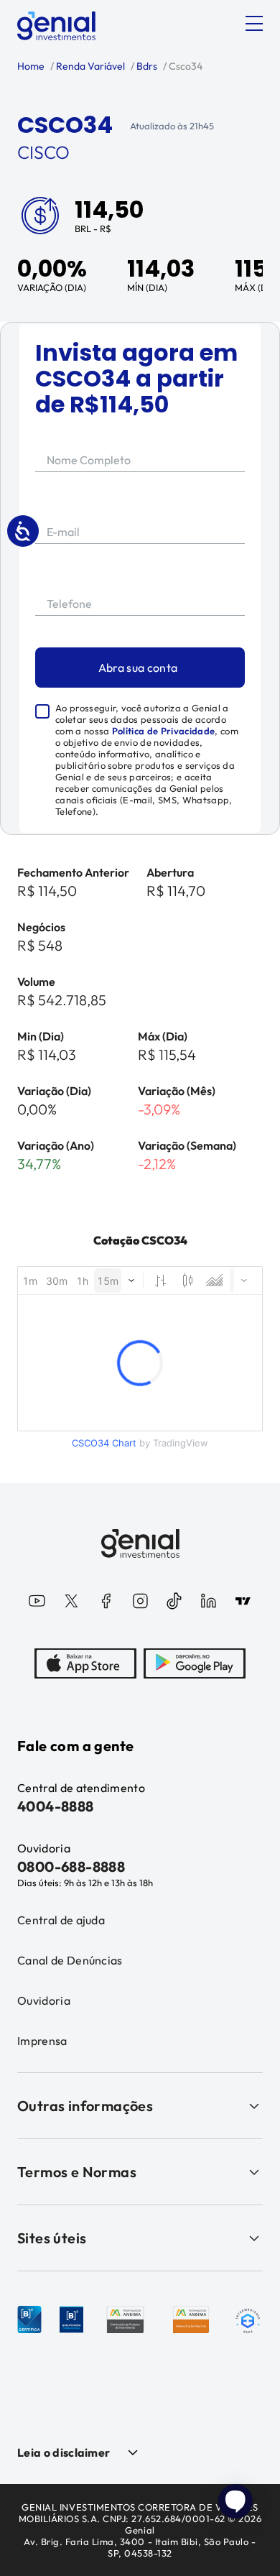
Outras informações (85, 2106)
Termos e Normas (77, 2172)
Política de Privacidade (163, 731)
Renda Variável (89, 66)
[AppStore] (85, 1663)
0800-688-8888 (71, 1866)
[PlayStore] (195, 1663)
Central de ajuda (61, 1920)
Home (31, 66)
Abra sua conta (138, 668)
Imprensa (42, 2041)
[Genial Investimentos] (56, 26)
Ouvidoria (44, 2000)
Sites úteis (52, 2238)
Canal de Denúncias (70, 1960)
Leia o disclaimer (64, 2452)
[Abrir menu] (254, 24)
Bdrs (146, 66)
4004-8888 (56, 1806)
